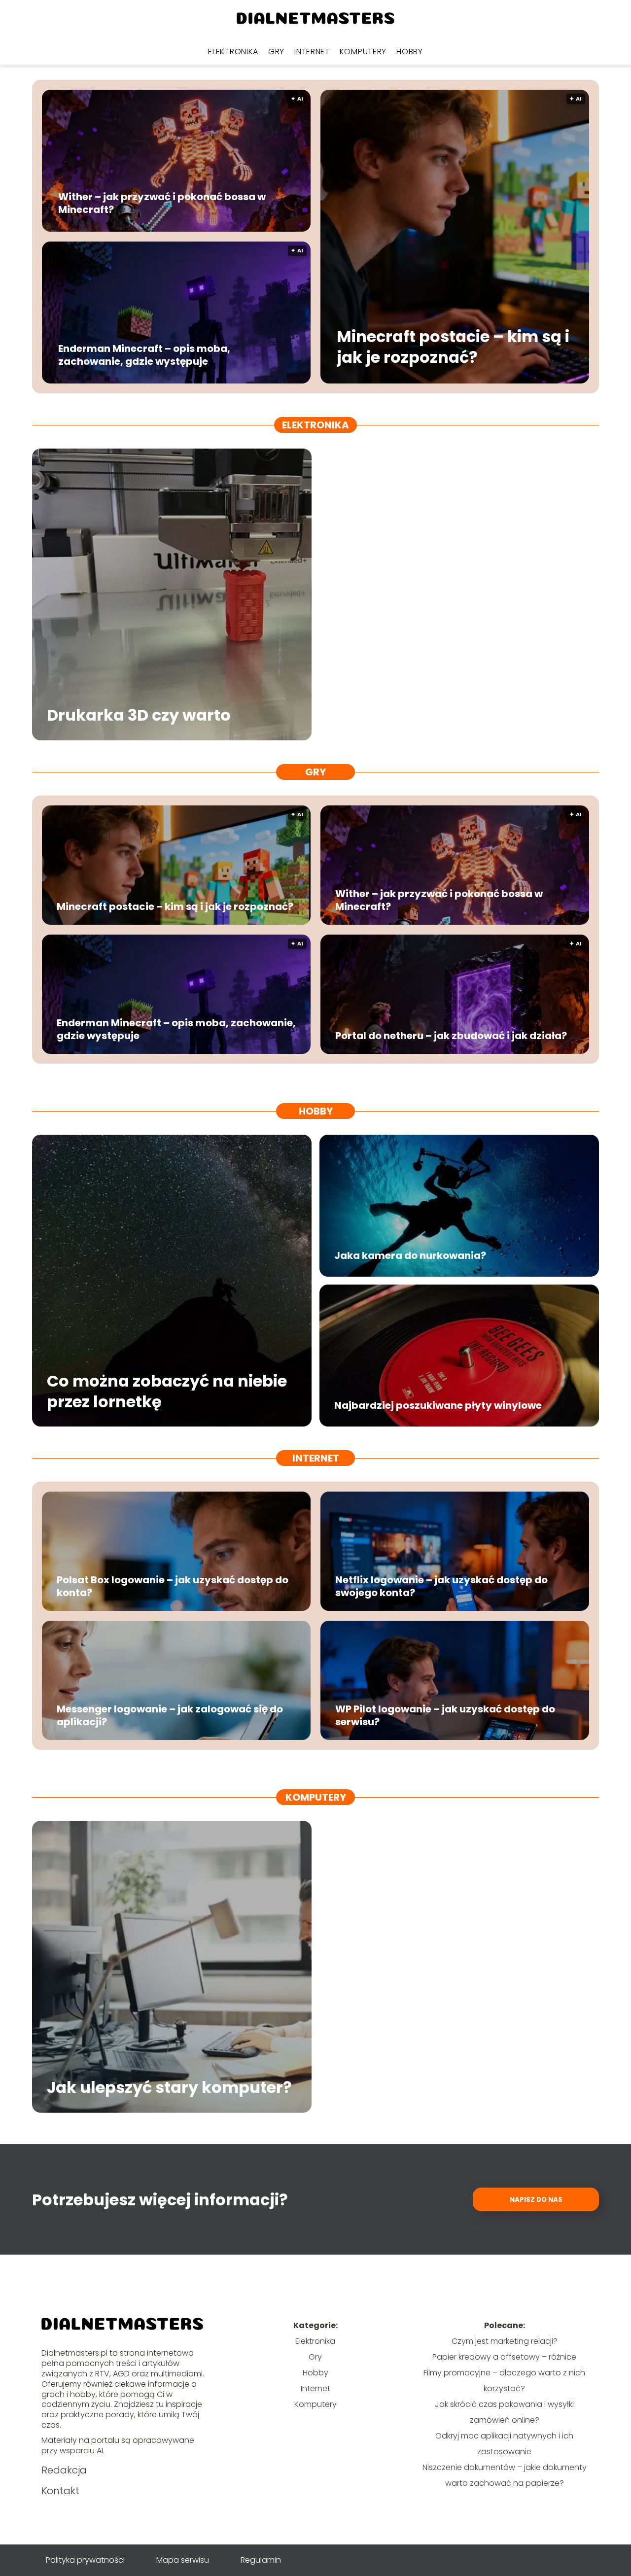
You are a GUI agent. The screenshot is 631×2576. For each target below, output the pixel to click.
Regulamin (261, 2560)
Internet (312, 52)
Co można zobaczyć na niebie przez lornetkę (167, 1391)
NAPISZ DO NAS (536, 2200)
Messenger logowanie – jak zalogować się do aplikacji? (170, 1715)
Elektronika (233, 52)
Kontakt (60, 2491)
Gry (276, 52)
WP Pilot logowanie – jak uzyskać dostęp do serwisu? (445, 1715)
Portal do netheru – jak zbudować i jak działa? (451, 1036)
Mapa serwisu (183, 2560)
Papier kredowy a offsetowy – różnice (504, 2357)
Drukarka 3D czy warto (139, 716)
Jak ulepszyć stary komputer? (169, 2088)
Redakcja (64, 2470)
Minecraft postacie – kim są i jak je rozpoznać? (453, 347)
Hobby (410, 52)
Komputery (363, 52)
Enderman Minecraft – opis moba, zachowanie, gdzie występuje (144, 355)
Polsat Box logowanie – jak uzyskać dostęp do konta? (173, 1586)
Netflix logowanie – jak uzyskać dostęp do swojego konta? (441, 1586)
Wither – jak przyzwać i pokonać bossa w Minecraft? (162, 203)
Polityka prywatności (85, 2560)
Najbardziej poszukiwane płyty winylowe (438, 1405)
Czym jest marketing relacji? (505, 2341)
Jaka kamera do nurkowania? (410, 1255)
